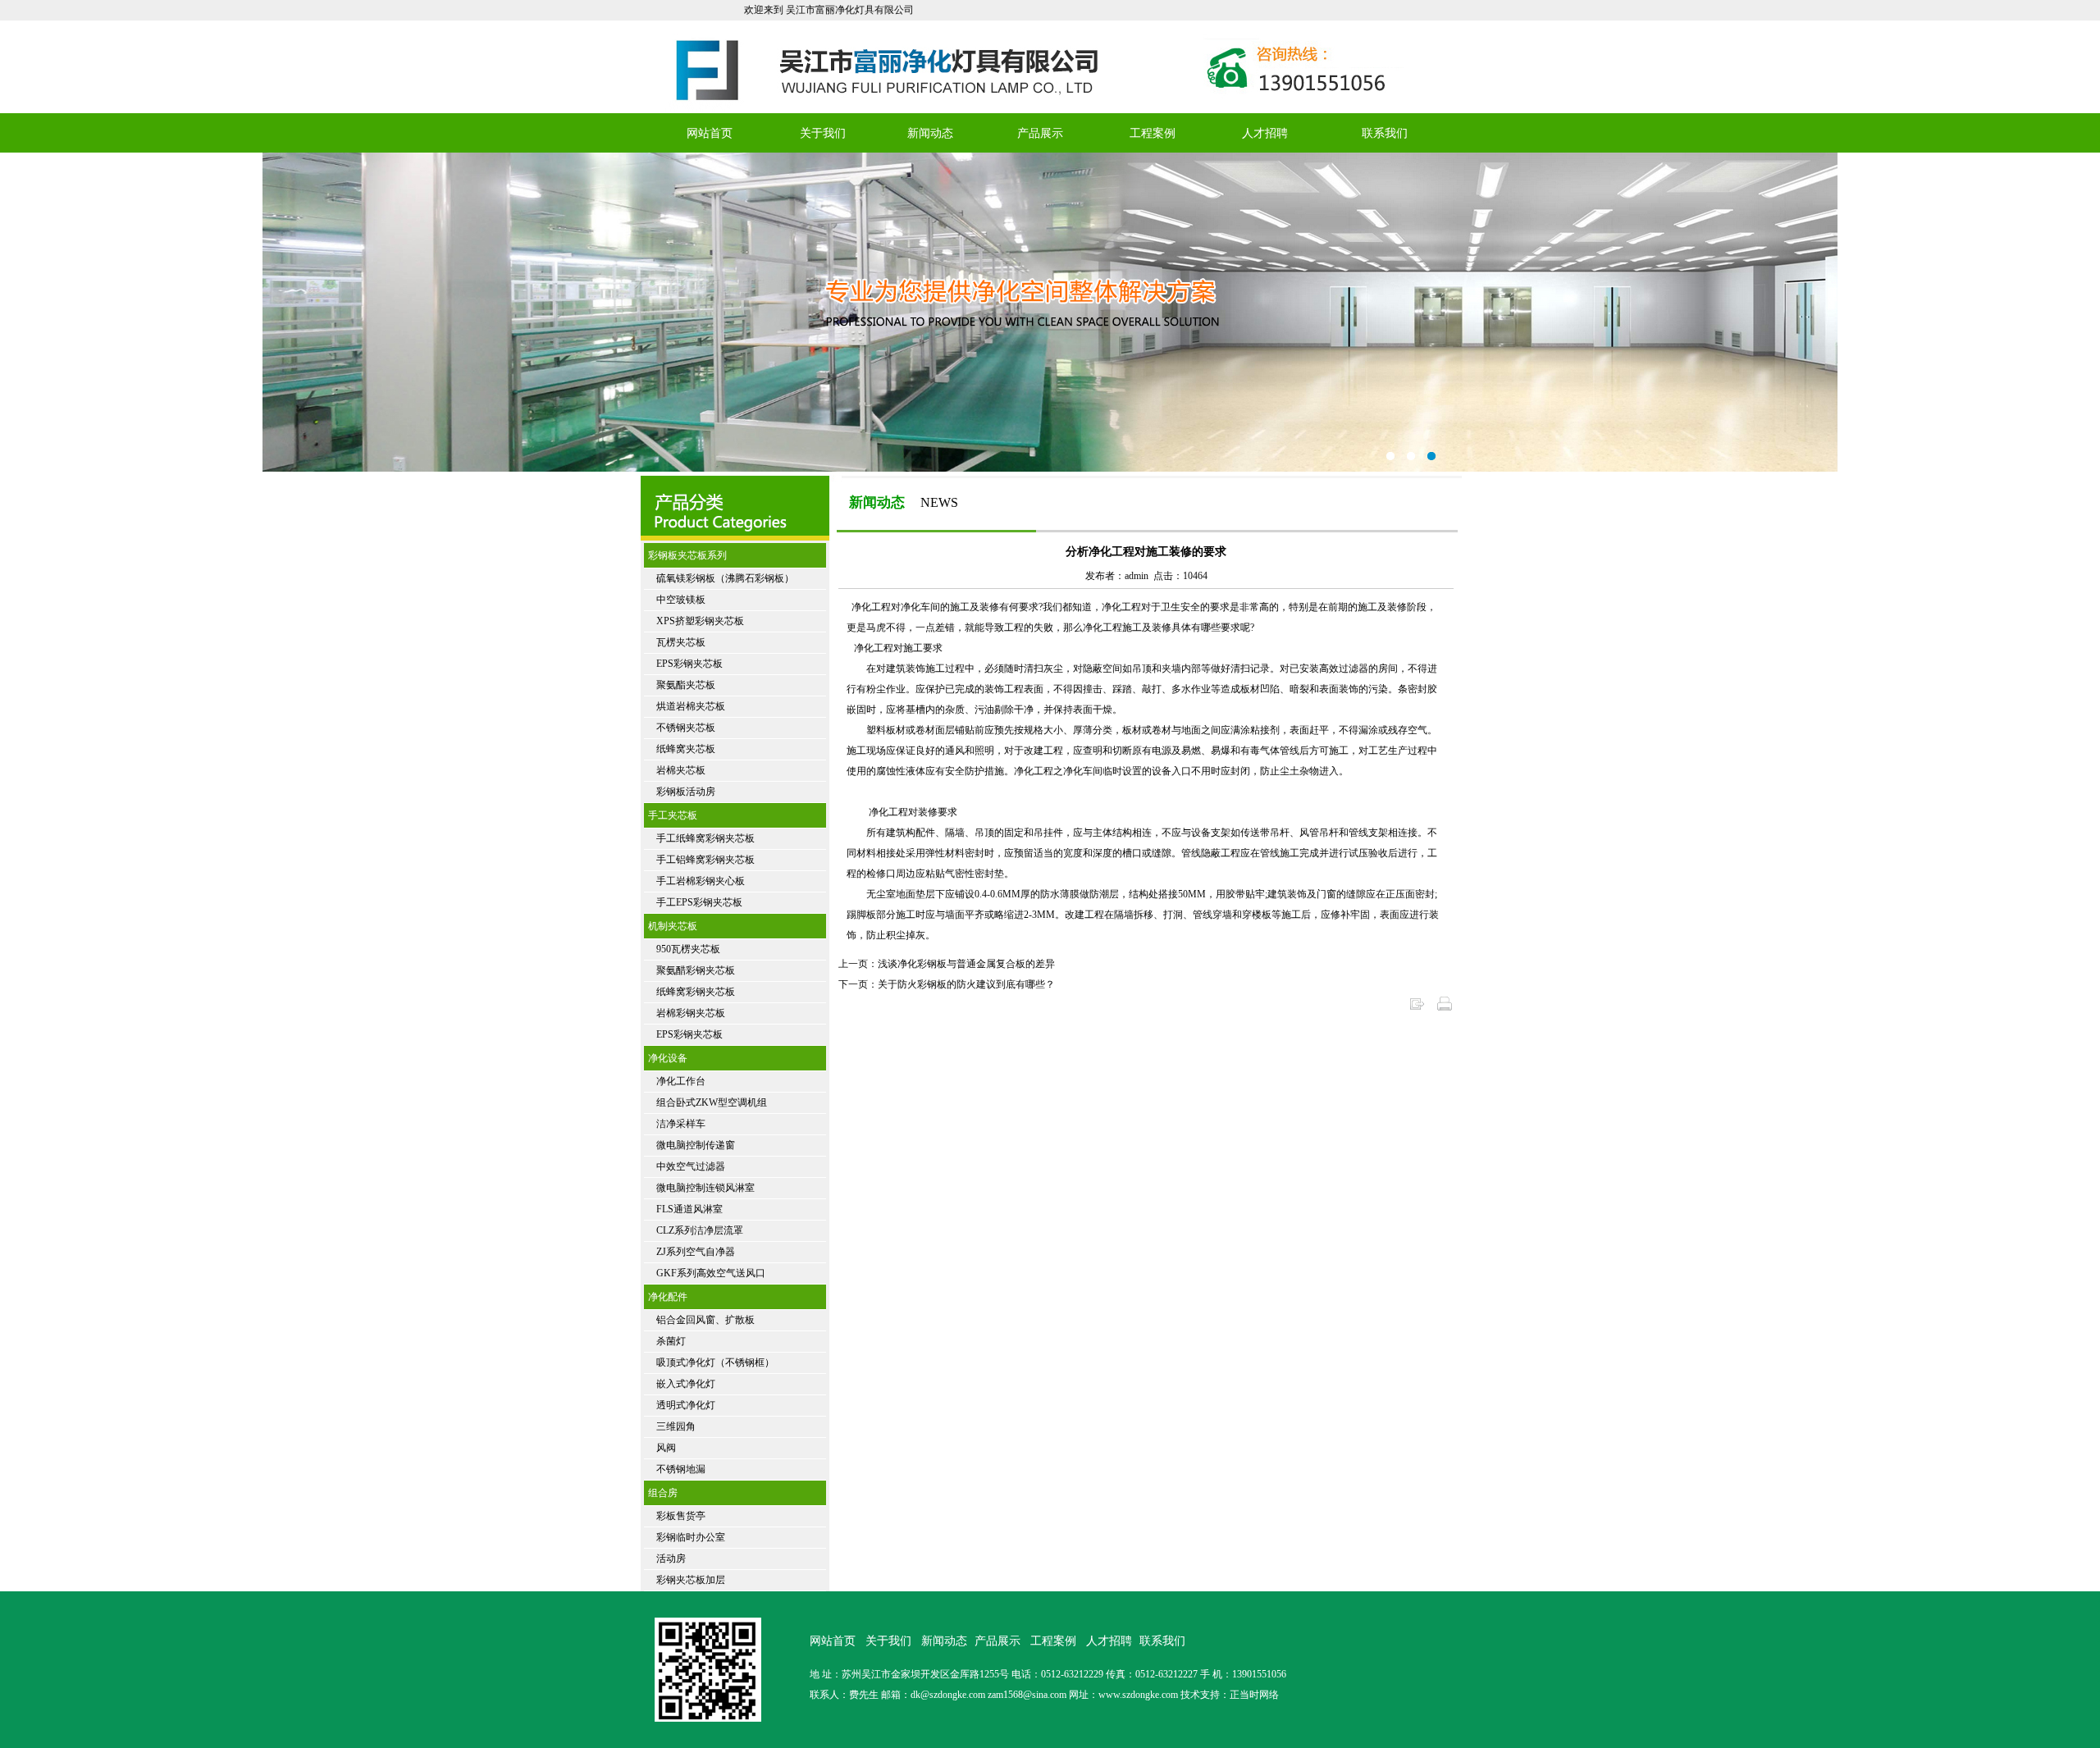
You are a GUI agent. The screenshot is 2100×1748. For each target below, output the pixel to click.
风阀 (666, 1448)
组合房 (663, 1493)
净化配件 (668, 1297)
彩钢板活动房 (686, 792)
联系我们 (1385, 133)
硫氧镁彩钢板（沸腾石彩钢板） (725, 578)
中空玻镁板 (681, 600)
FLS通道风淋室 (689, 1209)
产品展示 (1040, 133)
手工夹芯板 (673, 815)
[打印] (1445, 1009)
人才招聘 (1265, 133)
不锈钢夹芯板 (686, 728)
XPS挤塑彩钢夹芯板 (700, 621)
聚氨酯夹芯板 (686, 685)
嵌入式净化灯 (686, 1384)
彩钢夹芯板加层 (691, 1580)
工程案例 (1153, 133)
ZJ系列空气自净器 (696, 1252)
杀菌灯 (671, 1341)
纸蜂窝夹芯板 (686, 749)
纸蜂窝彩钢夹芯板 (696, 992)
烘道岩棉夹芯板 (691, 706)
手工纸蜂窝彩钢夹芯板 (705, 838)
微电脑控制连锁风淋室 (705, 1188)
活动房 (671, 1559)
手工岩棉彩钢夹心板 (701, 881)
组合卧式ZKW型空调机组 (712, 1102)
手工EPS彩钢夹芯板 (699, 902)
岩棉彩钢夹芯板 (691, 1013)
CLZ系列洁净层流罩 (700, 1230)
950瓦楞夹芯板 (688, 949)
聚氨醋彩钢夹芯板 (696, 970)
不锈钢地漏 (681, 1469)
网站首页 (710, 133)
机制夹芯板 (673, 926)
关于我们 (823, 133)
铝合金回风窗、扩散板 (705, 1320)
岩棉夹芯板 (681, 770)
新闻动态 (930, 133)
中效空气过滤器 (691, 1166)
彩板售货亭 (681, 1516)
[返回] (1417, 1009)
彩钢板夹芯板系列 (687, 555)
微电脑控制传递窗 (696, 1145)
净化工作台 (681, 1081)
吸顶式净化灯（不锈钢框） (715, 1362)
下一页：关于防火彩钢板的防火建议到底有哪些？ (947, 984)
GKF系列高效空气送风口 (711, 1273)
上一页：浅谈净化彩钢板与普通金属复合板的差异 (947, 964)
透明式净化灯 (686, 1405)
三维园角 (676, 1426)
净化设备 (668, 1058)
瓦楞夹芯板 (681, 642)
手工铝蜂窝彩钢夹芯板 (705, 860)
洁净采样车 (681, 1124)
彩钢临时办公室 (691, 1537)
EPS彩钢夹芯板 (689, 664)
